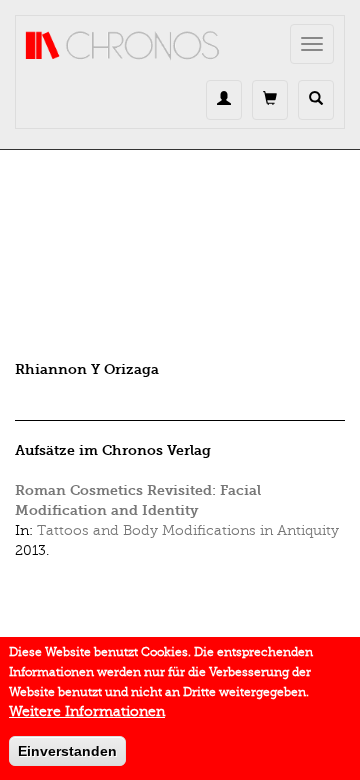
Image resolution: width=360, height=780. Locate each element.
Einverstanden (67, 751)
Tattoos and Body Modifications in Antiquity (188, 530)
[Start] (123, 46)
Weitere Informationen (87, 711)
